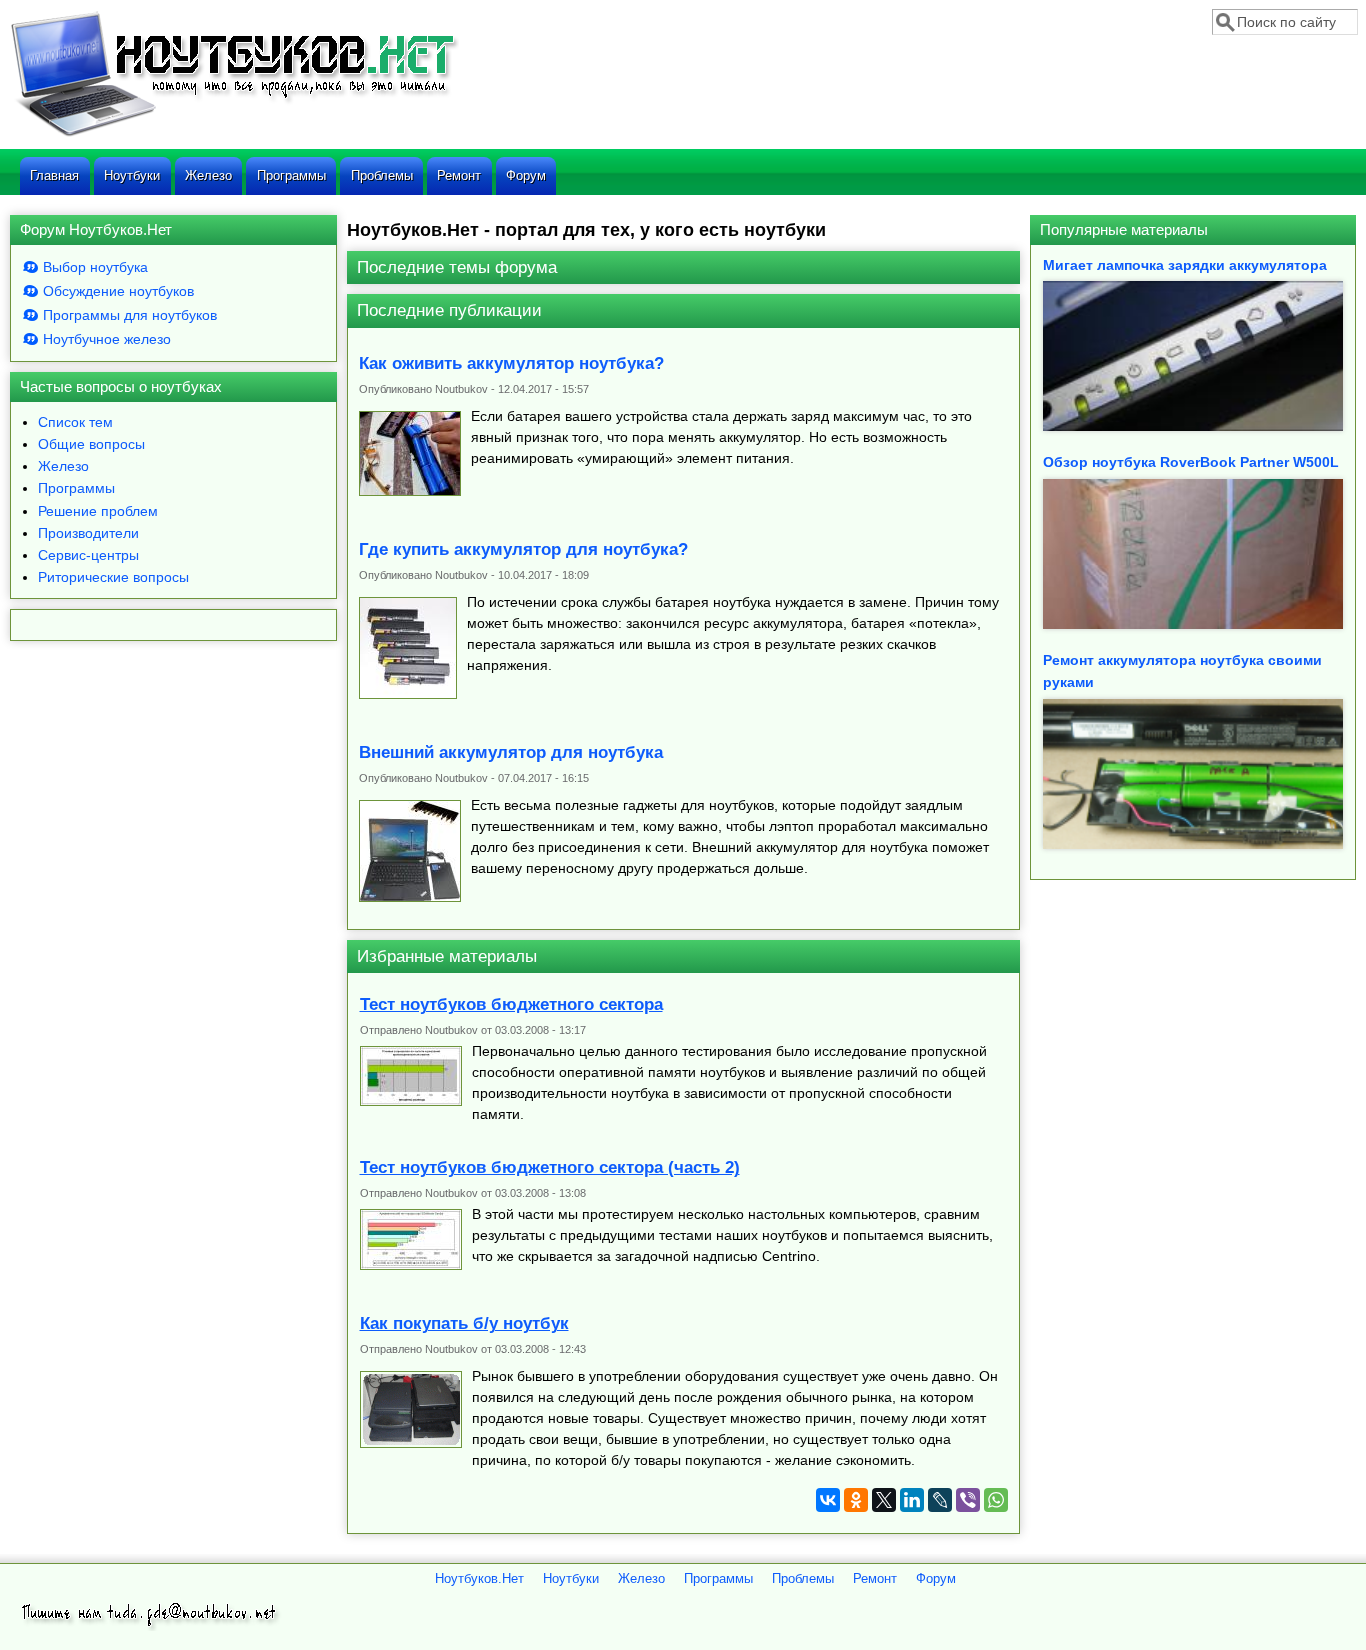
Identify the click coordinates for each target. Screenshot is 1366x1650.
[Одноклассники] (856, 1500)
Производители (88, 533)
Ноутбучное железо (107, 339)
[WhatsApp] (996, 1500)
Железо (208, 175)
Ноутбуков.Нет (479, 1579)
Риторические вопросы (113, 577)
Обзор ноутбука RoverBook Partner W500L (1191, 462)
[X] (884, 1500)
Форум (526, 175)
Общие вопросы (91, 444)
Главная (54, 175)
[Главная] (234, 134)
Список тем (75, 422)
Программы (291, 175)
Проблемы (382, 175)
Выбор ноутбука (95, 267)
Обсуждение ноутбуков (118, 291)
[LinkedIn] (912, 1500)
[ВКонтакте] (828, 1500)
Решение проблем (98, 511)
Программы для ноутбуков (130, 315)
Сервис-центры (88, 555)
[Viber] (968, 1500)
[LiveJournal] (940, 1500)
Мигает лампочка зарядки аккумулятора (1185, 265)
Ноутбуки (132, 175)
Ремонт (459, 175)
